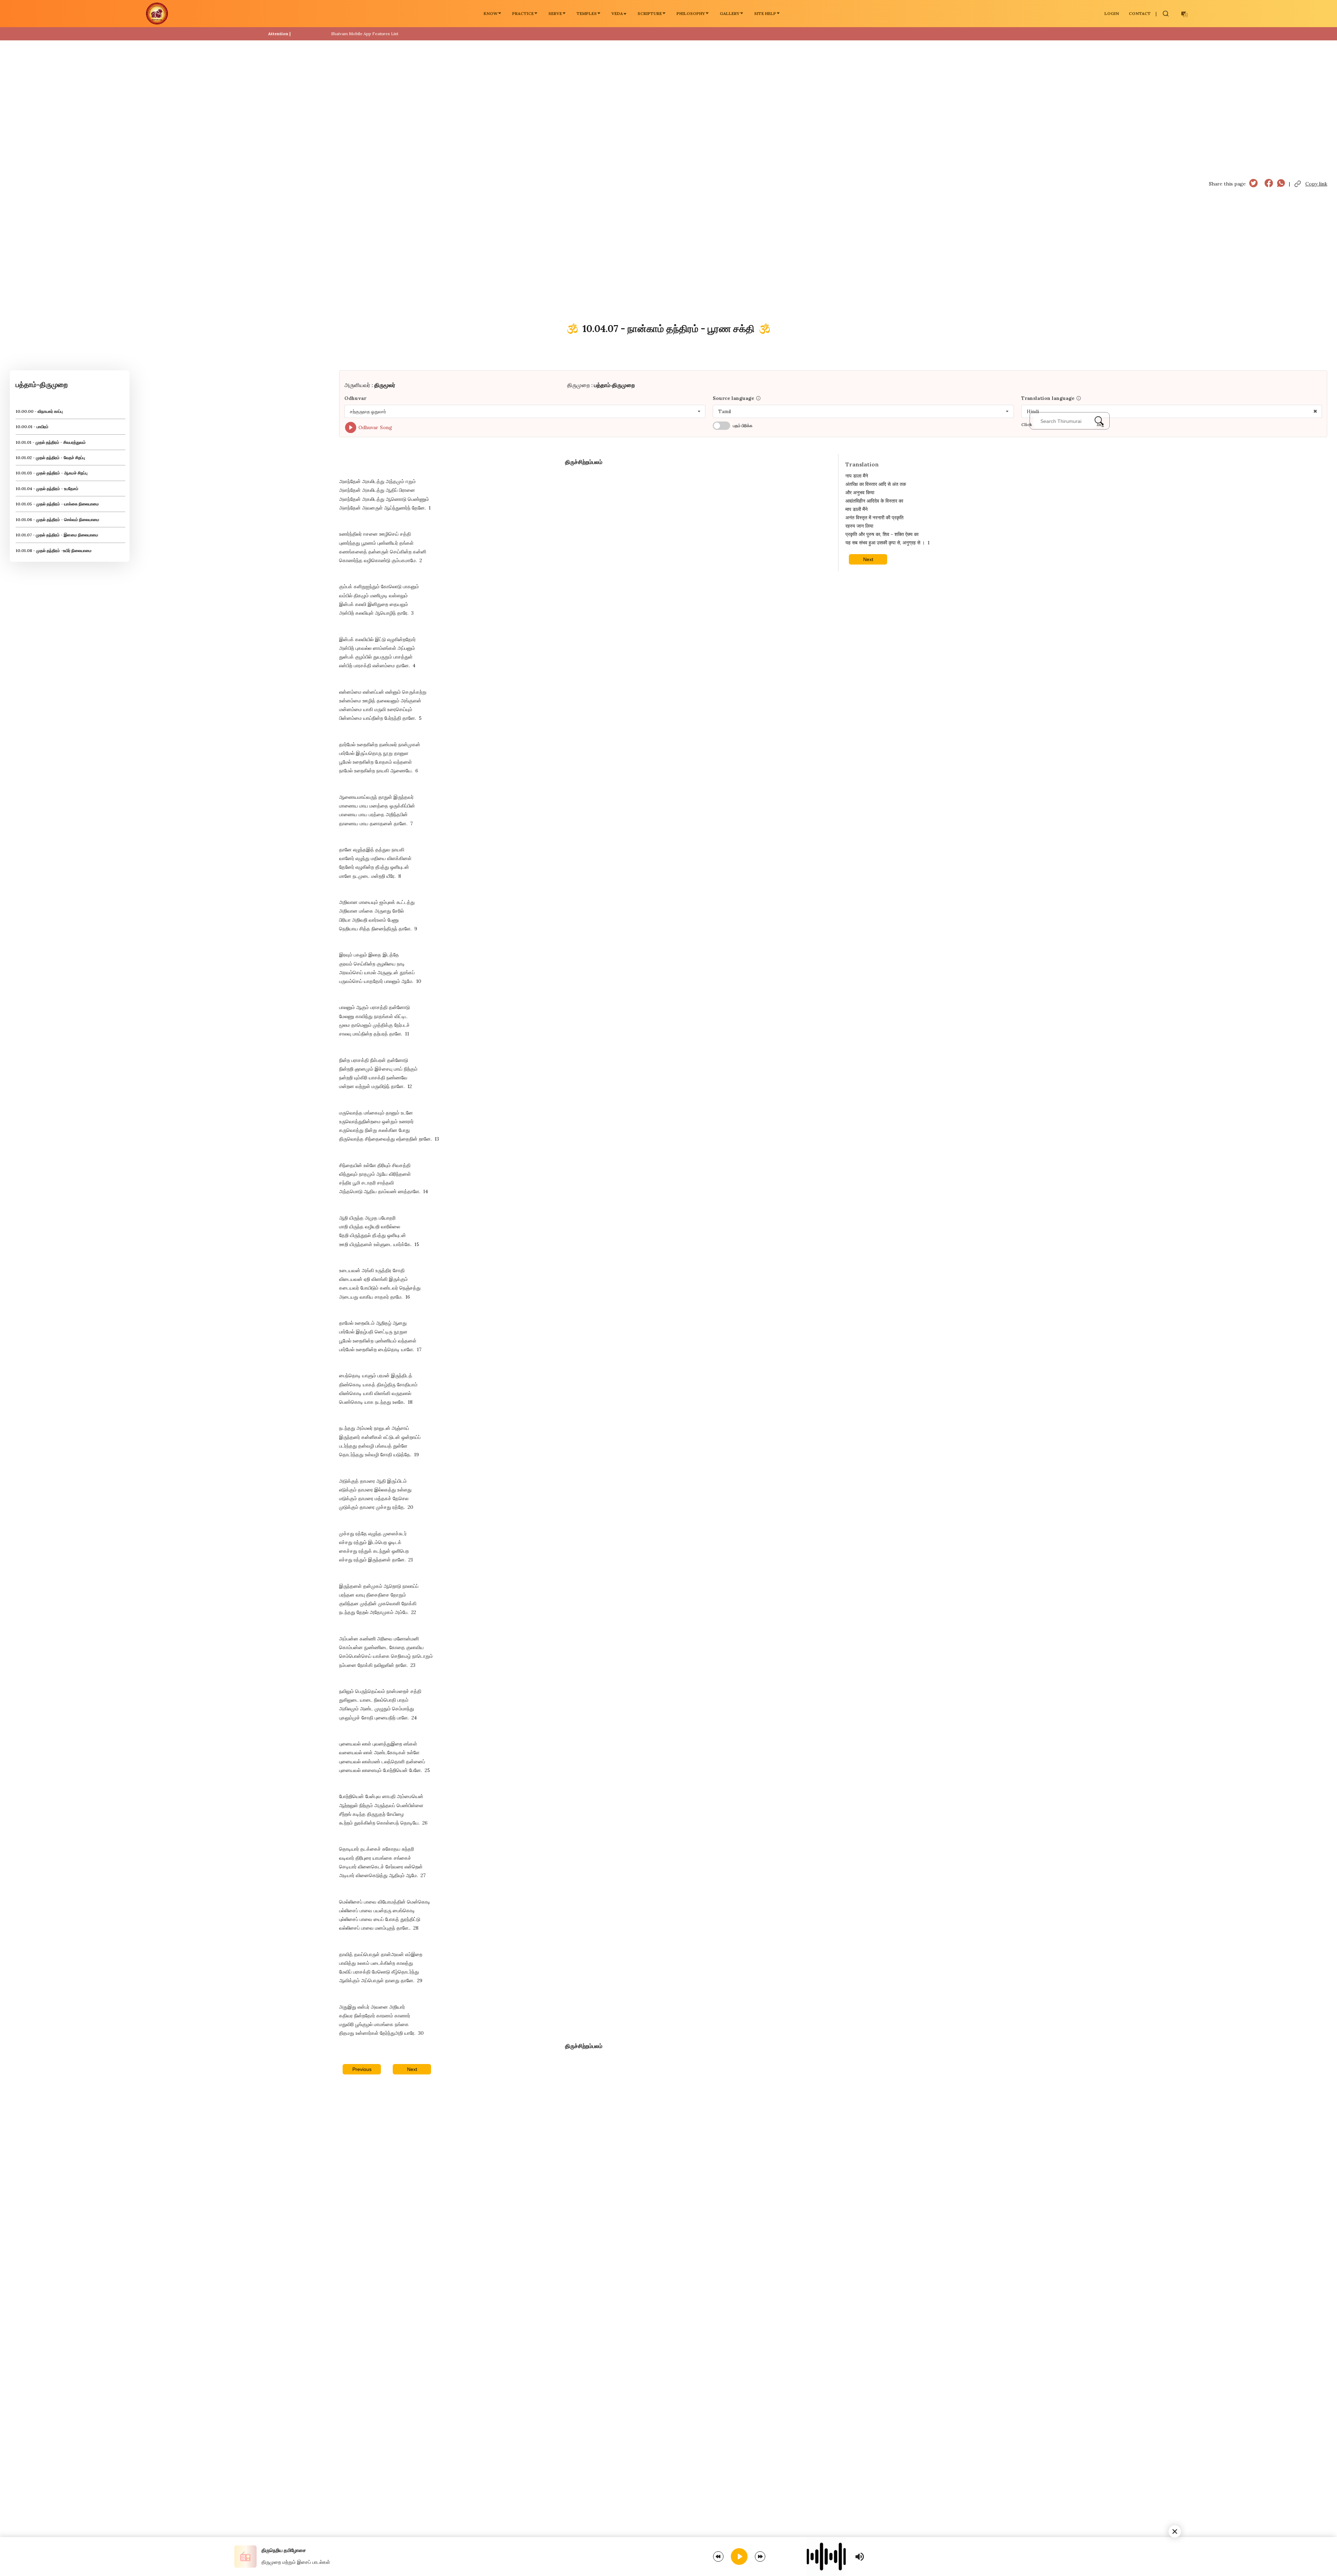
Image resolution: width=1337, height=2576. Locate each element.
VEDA (617, 13)
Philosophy (691, 13)
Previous (362, 2069)
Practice (523, 13)
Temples (587, 13)
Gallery (730, 13)
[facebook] (1269, 184)
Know (491, 13)
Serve (555, 13)
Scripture (650, 13)
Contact (1140, 13)
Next (412, 2069)
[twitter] (1253, 184)
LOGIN (1112, 13)
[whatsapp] (1281, 184)
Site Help (765, 13)
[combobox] (525, 411)
